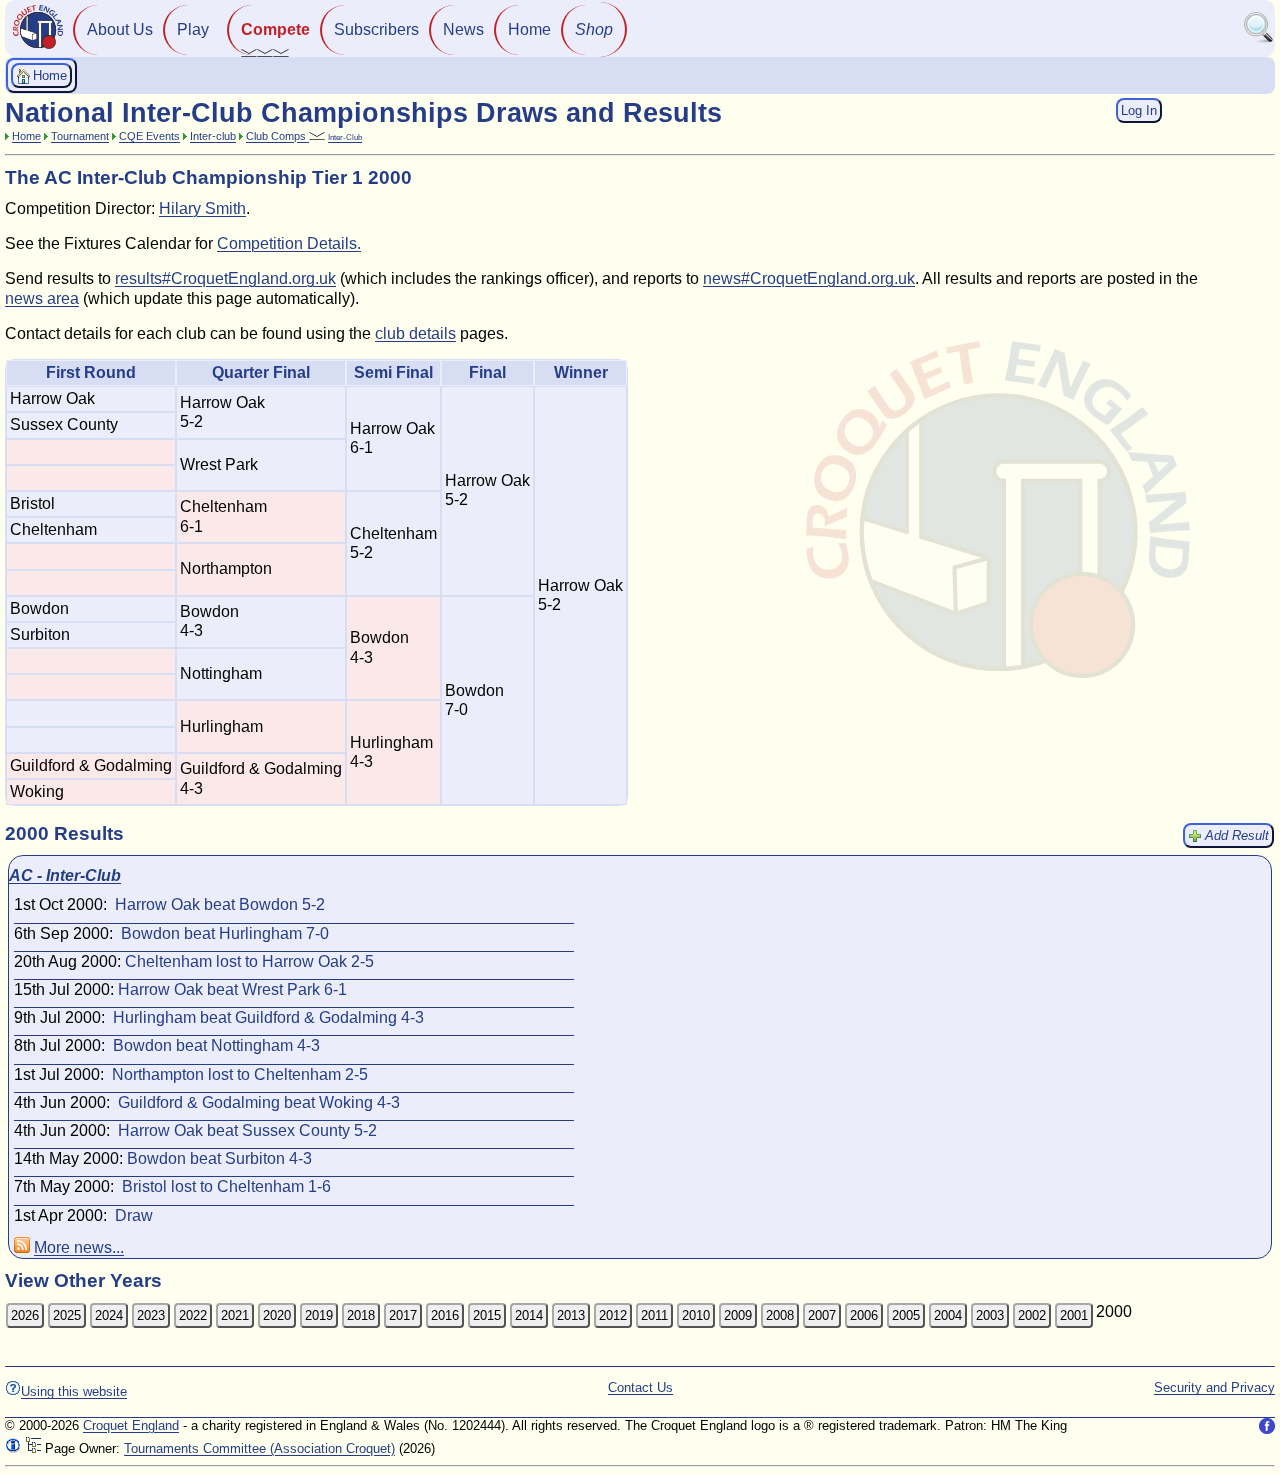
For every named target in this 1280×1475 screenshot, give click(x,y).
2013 (571, 1315)
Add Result (1237, 835)
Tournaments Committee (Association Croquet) (259, 1448)
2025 (67, 1315)
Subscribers (376, 29)
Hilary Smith (202, 208)
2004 (948, 1315)
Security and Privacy (1214, 1387)
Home (529, 29)
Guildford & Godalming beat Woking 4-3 (259, 1102)
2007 (822, 1315)
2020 (277, 1315)
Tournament (80, 136)
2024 (109, 1315)
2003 (990, 1315)
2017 (403, 1315)
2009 (738, 1315)
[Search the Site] (1259, 38)
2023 (151, 1315)
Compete (275, 29)
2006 (864, 1315)
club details (415, 333)
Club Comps (277, 136)
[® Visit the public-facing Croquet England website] (38, 46)
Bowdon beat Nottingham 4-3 (216, 1045)
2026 (25, 1315)
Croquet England (131, 1425)
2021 (235, 1315)
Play (193, 29)
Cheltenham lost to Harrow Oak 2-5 (249, 961)
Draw (134, 1215)
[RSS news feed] (22, 1247)
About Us (120, 29)
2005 (906, 1315)
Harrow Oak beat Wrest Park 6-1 (232, 989)
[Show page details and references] (13, 1448)
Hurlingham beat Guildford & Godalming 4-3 (268, 1017)
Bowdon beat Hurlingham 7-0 (225, 933)
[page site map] (33, 1448)
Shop (594, 29)
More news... (79, 1247)
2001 (1074, 1315)
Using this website (74, 1391)
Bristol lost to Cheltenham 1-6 (226, 1186)
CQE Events (149, 136)
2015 (487, 1315)
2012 (613, 1315)
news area (42, 298)
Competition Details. (289, 243)
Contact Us (640, 1387)
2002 (1032, 1315)
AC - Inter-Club (65, 875)
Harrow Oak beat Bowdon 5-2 (220, 904)
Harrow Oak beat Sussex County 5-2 (247, 1130)
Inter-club (213, 136)
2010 (696, 1315)
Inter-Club (345, 137)
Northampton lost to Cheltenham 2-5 (240, 1074)
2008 (780, 1315)
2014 (529, 1315)
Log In (1139, 110)
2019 (319, 1315)
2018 (361, 1315)
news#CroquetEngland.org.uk (809, 278)
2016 (445, 1315)
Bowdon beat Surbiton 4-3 (219, 1158)
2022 (193, 1315)
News (463, 29)
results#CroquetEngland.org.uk (225, 278)
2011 (654, 1315)
